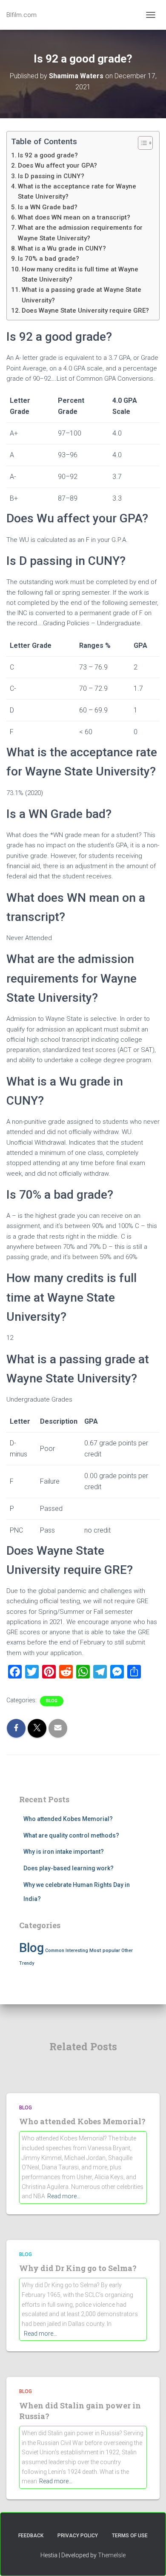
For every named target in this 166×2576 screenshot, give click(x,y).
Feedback (31, 2536)
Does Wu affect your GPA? (57, 165)
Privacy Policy (78, 2536)
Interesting (77, 1951)
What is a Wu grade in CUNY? (62, 248)
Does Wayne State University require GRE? (85, 311)
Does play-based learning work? (69, 1868)
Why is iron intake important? (64, 1852)
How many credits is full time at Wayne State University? (80, 274)
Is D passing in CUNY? (51, 176)
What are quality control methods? (71, 1835)
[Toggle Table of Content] (141, 143)
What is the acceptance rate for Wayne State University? (77, 191)
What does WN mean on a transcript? (74, 217)
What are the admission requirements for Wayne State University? (80, 233)
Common (55, 1951)
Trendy (27, 1963)
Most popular (105, 1950)
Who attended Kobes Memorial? (68, 1819)
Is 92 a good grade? (48, 155)
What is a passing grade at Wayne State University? (82, 295)
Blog (52, 1701)
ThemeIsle (112, 2555)
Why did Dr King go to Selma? (78, 2268)
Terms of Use (130, 2536)
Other (127, 1951)
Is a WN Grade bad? (48, 207)
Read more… (64, 2196)
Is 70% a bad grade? (49, 259)
